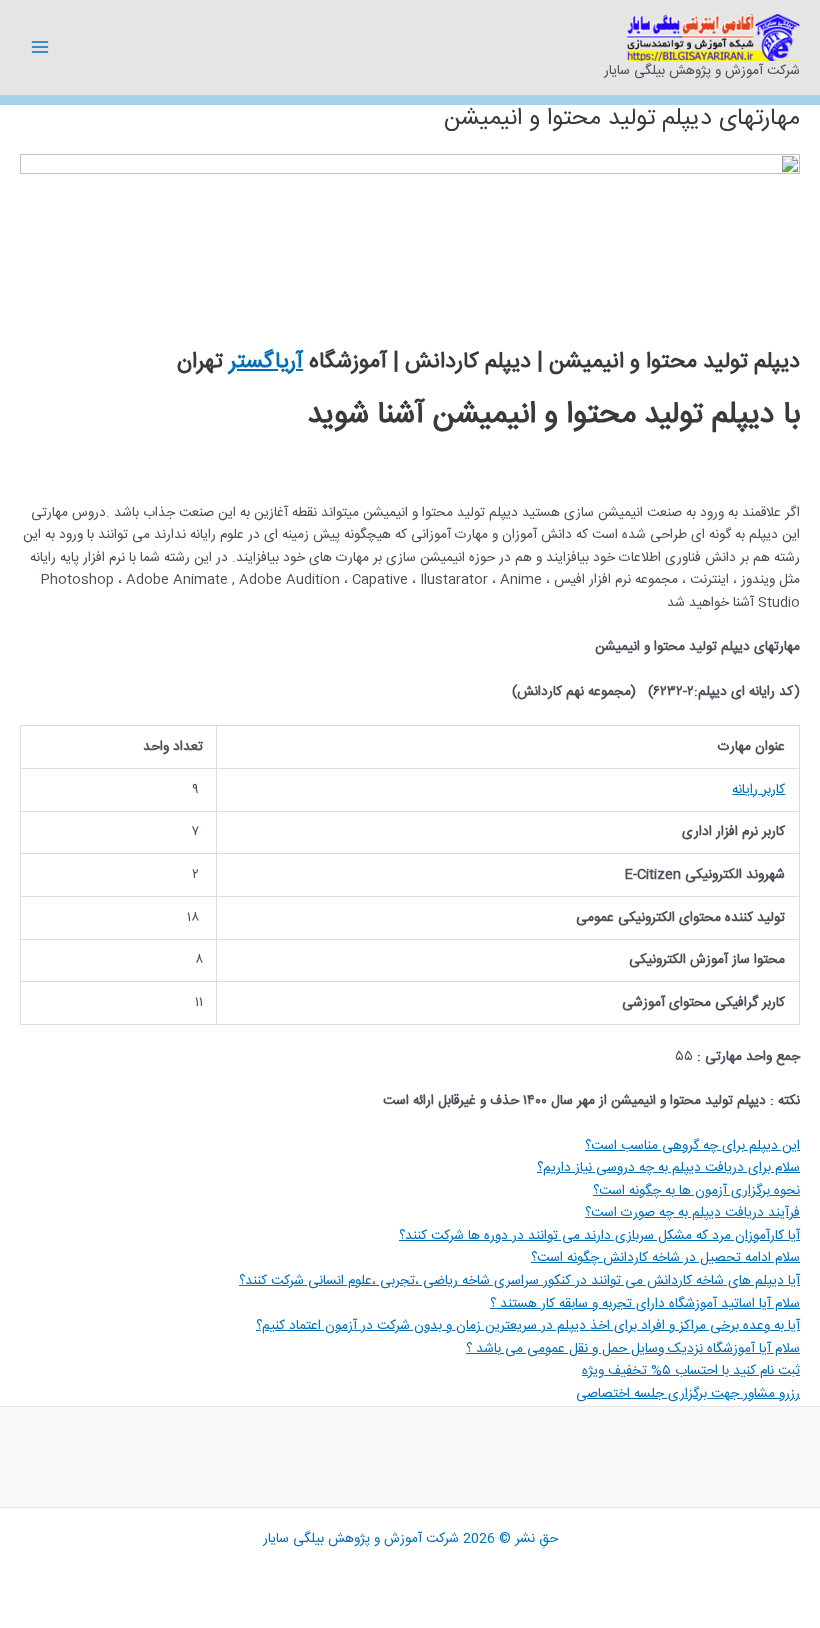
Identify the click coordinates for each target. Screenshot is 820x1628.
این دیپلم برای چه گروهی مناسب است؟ (692, 1146)
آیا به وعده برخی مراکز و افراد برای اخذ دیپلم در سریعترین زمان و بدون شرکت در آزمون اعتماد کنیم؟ (528, 1326)
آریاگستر (266, 362)
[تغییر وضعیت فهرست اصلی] (40, 47)
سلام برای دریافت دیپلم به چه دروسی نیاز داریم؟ (668, 1168)
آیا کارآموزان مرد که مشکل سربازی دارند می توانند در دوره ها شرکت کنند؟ (599, 1236)
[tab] (410, 1146)
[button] (691, 1371)
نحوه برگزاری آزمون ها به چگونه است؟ (696, 1191)
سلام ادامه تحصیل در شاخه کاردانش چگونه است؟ (665, 1258)
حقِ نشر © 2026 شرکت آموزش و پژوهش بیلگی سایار (410, 1539)
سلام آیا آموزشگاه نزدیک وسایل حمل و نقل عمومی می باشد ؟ (633, 1349)
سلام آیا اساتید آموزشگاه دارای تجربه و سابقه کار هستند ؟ (645, 1304)
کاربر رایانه (758, 790)
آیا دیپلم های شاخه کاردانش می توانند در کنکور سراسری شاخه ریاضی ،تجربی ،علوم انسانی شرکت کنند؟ (519, 1281)
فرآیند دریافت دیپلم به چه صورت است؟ (692, 1213)
